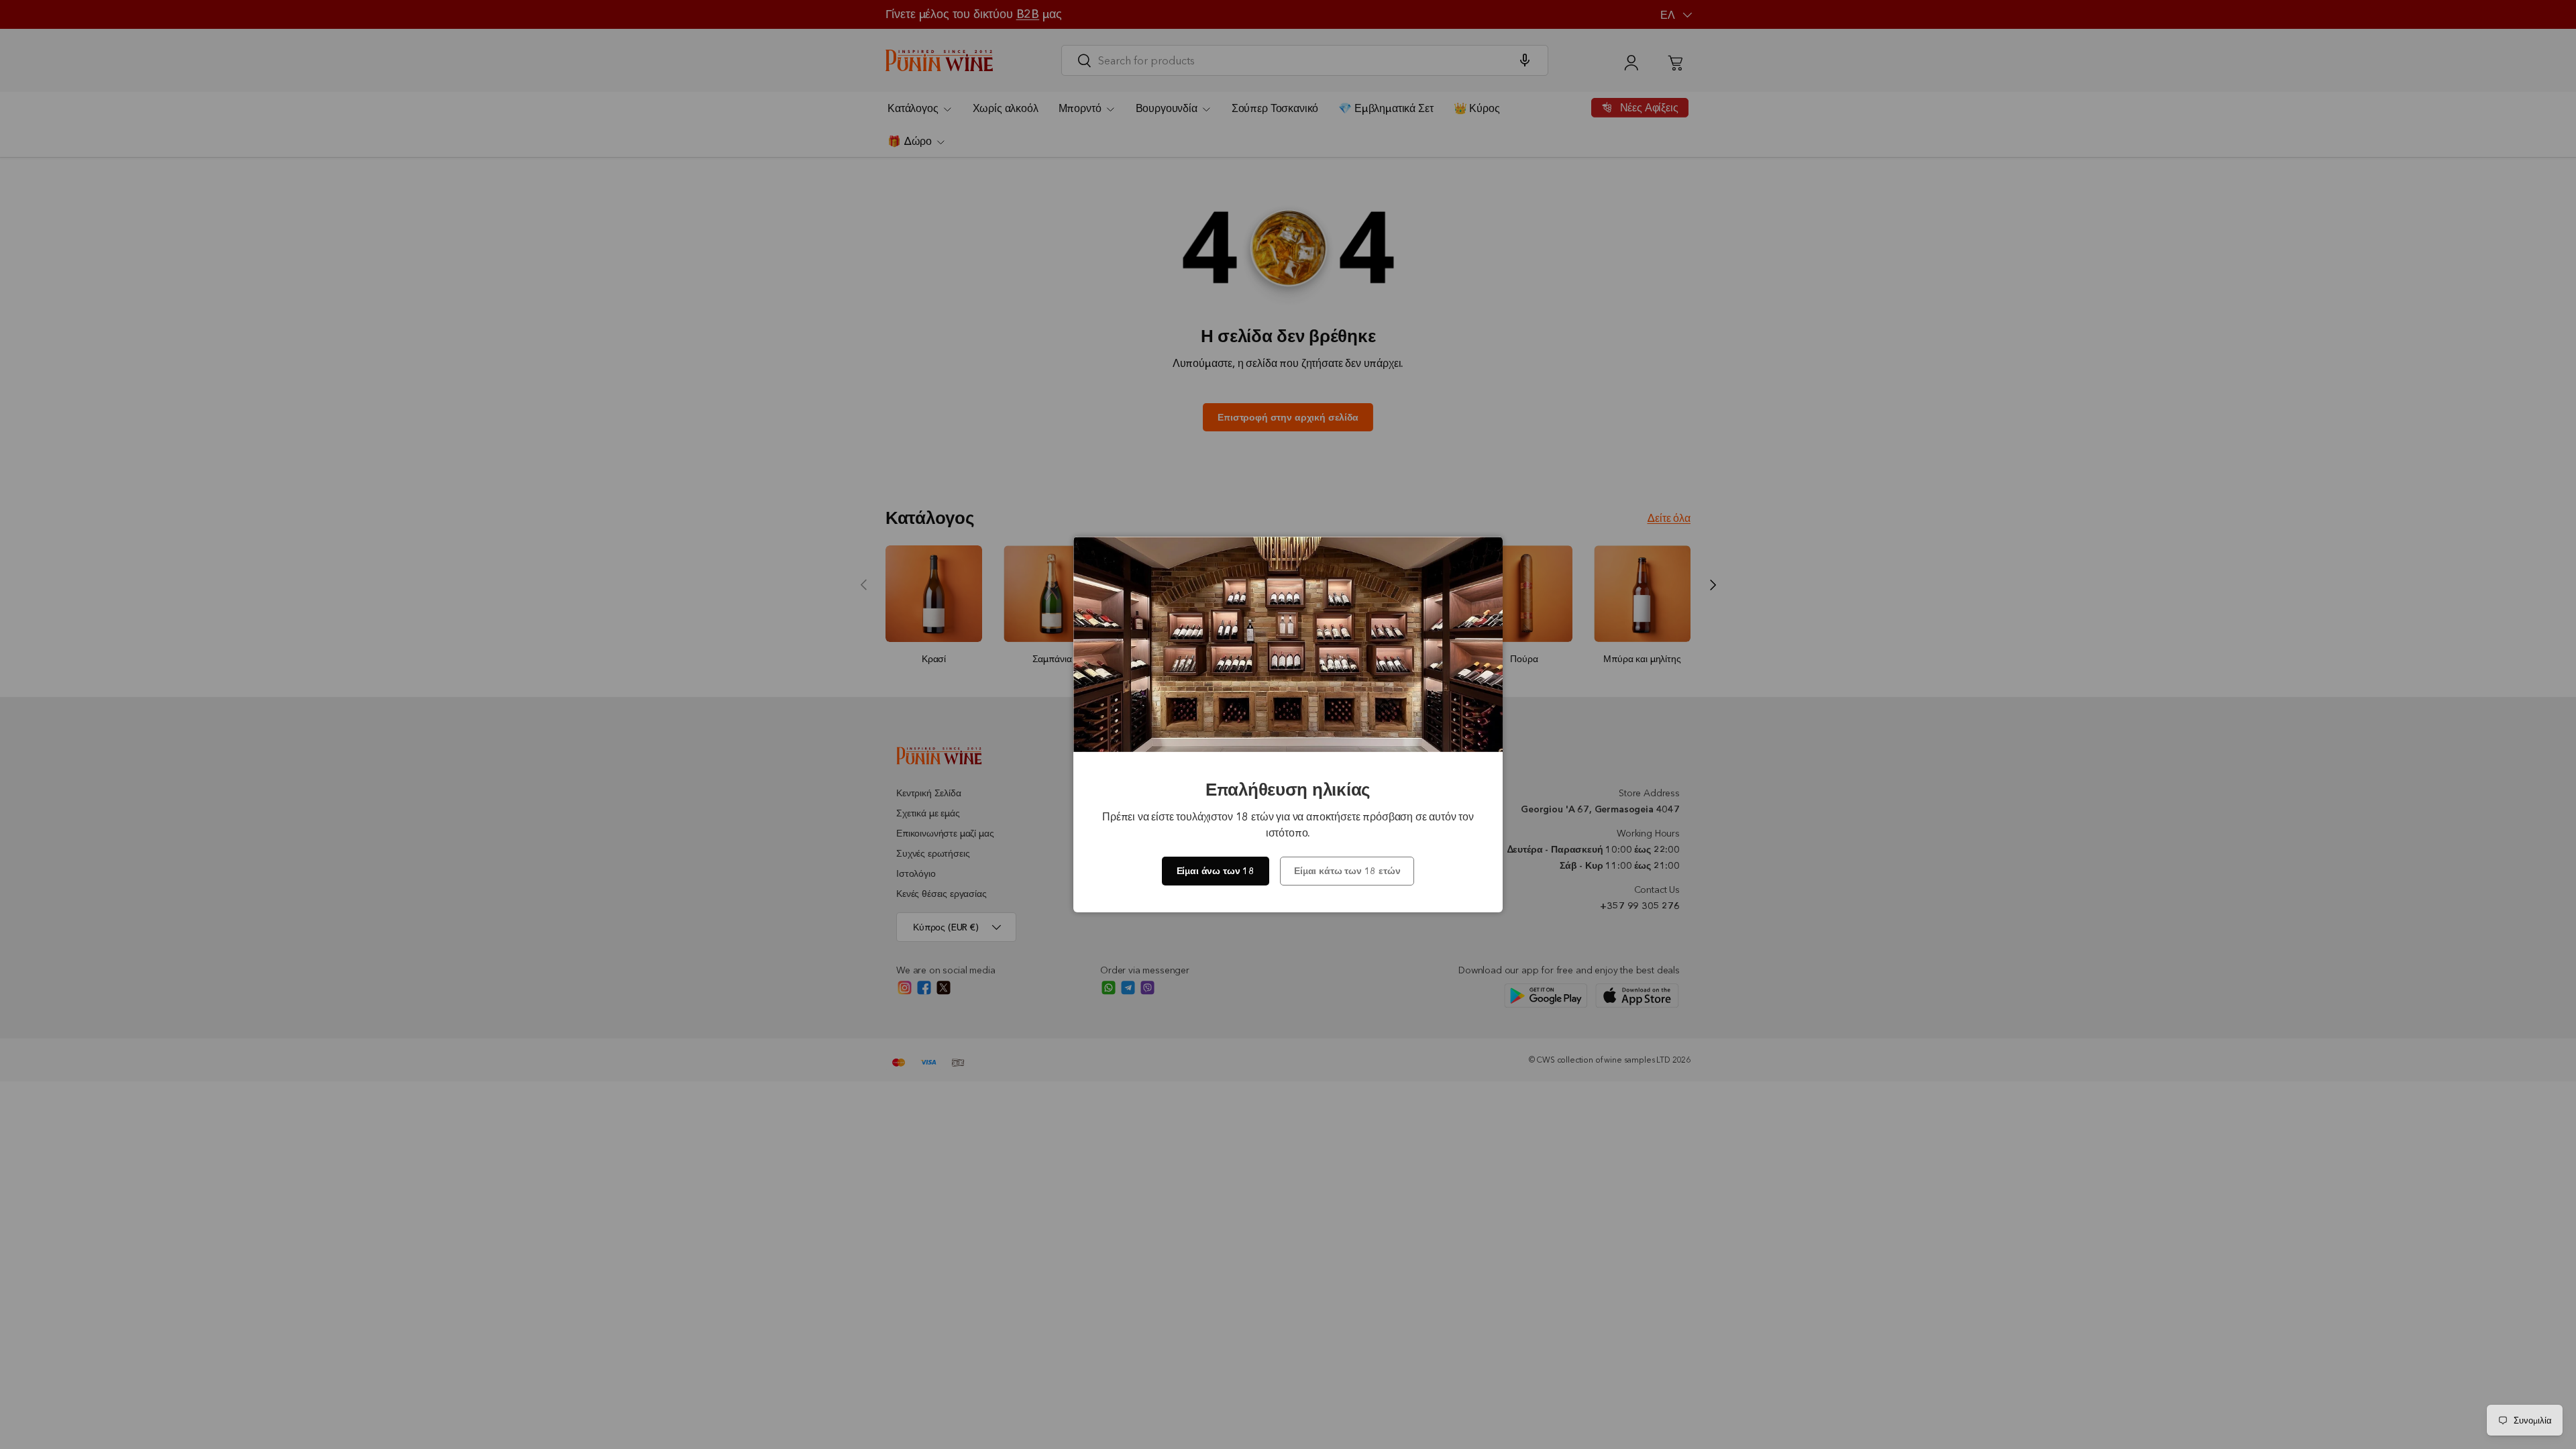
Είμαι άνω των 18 (1216, 871)
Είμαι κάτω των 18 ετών (1347, 871)
